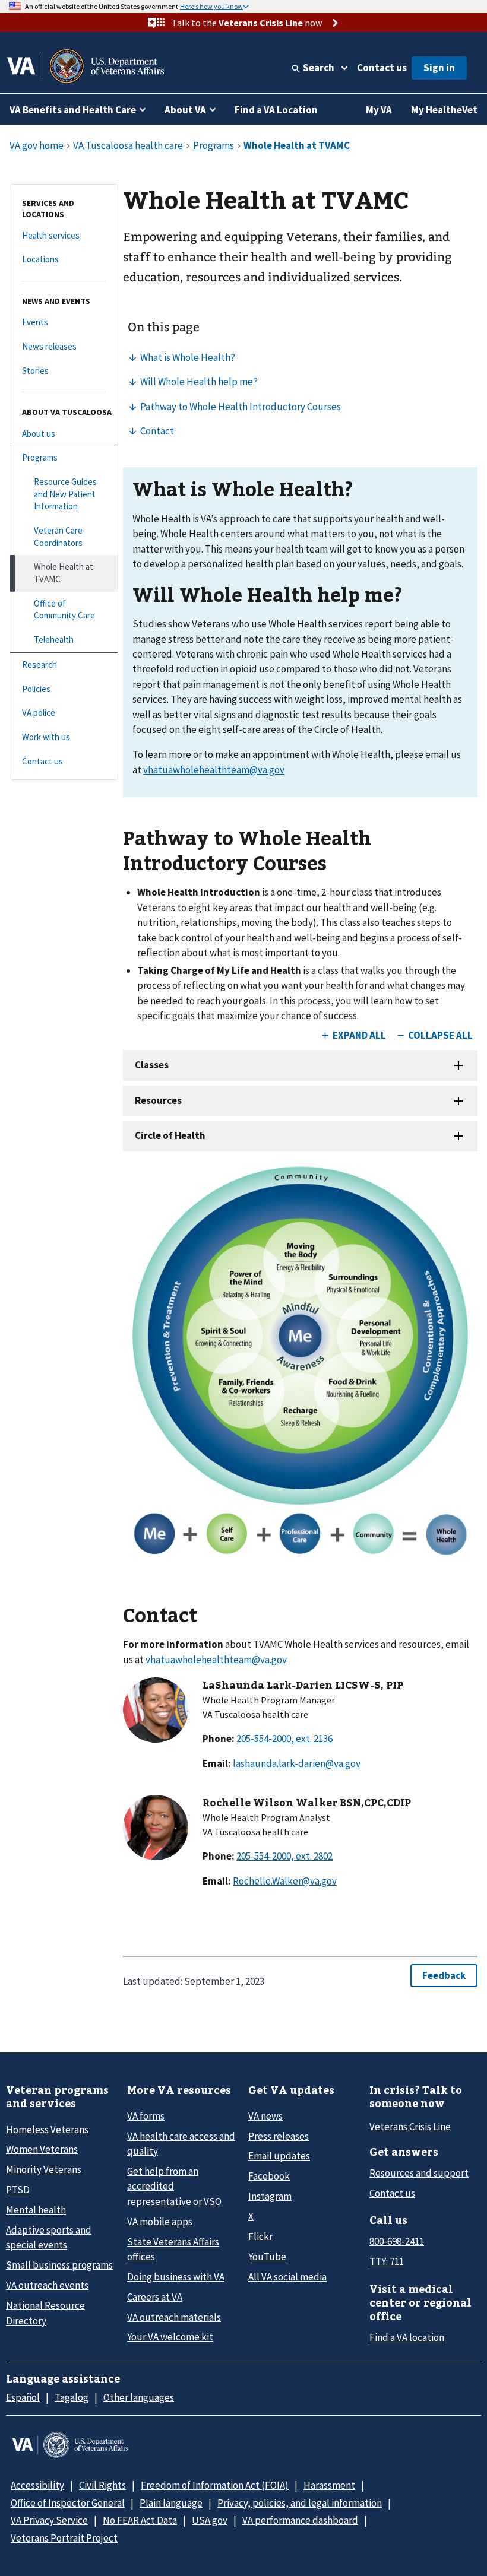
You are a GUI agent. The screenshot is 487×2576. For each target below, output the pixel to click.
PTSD (18, 2190)
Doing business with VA (176, 2277)
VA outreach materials (174, 2317)
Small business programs (59, 2265)
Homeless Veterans (47, 2130)
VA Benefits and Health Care (73, 110)
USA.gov (210, 2520)
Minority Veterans (44, 2169)
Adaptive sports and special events (49, 2237)
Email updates (279, 2156)
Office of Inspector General (68, 2503)
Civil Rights (102, 2485)
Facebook (269, 2176)
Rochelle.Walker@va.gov (285, 1881)
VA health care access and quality (181, 2144)
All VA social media (287, 2277)
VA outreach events (47, 2285)
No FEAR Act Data (140, 2520)
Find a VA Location (276, 110)
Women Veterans (42, 2149)
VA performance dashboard (300, 2520)
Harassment (329, 2485)
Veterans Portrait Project (64, 2538)
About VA (185, 110)
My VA (379, 110)
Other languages (139, 2397)
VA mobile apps (160, 2222)
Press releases (279, 2136)
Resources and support (419, 2173)
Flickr (260, 2236)
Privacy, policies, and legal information (300, 2503)
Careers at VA (155, 2297)
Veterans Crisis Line (410, 2127)
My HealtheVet (444, 110)
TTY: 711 (387, 2261)
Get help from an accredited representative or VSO (174, 2186)
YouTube (267, 2257)
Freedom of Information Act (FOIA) (215, 2485)
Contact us (382, 68)
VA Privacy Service (49, 2520)
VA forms (146, 2116)
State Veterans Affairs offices (173, 2249)
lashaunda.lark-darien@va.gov (297, 1763)
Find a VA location (407, 2337)
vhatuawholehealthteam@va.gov (214, 770)
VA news (265, 2116)
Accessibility (37, 2485)
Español (23, 2397)
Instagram (270, 2196)
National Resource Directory (45, 2313)
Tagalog (72, 2397)
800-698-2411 (397, 2241)
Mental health (36, 2210)
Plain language (171, 2503)
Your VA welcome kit (170, 2337)
